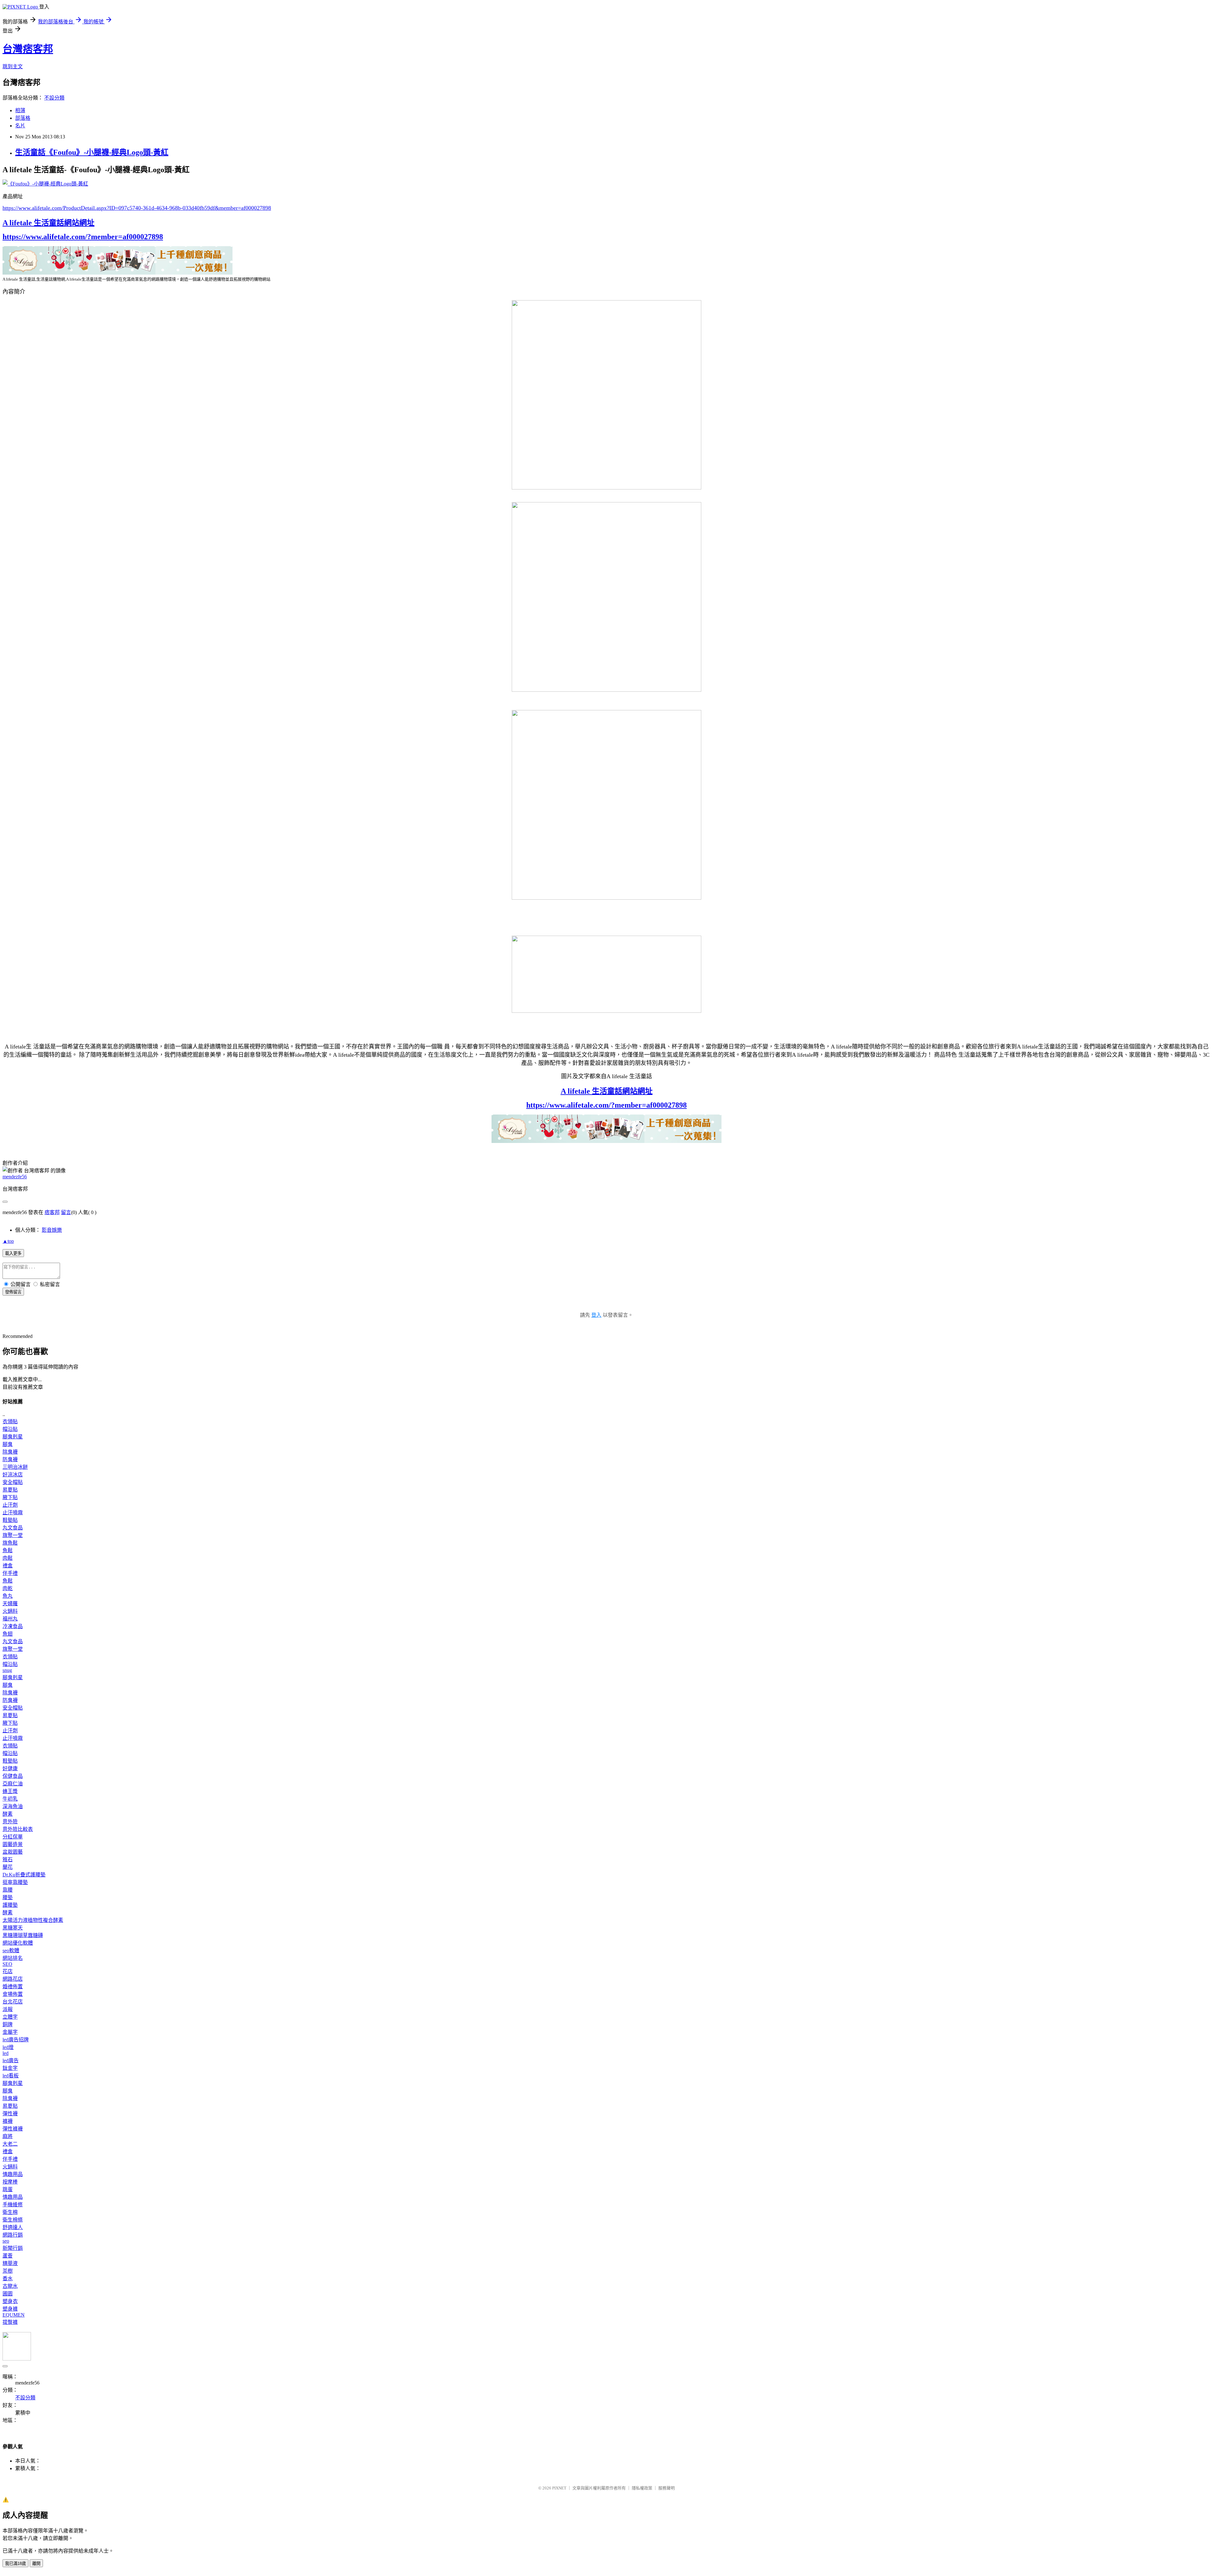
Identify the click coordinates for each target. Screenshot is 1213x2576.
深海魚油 (13, 1806)
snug (7, 1670)
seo (6, 2241)
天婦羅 (10, 1604)
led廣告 (11, 2060)
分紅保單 (13, 1837)
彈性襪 (10, 2114)
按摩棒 (10, 2182)
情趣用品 (13, 2174)
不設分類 (54, 98)
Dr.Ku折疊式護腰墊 (24, 1875)
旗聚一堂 (13, 1535)
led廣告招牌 (16, 2040)
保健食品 (13, 1776)
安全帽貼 (13, 1482)
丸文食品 (13, 1528)
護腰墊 (10, 1905)
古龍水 (10, 2286)
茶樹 (8, 2271)
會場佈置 (13, 1994)
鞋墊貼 (10, 1520)
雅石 (8, 1859)
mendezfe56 (15, 1177)
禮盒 (8, 1566)
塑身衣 (10, 2301)
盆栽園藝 (13, 1852)
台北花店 (13, 2002)
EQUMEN (14, 2315)
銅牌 (8, 2024)
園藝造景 (13, 1844)
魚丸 (8, 1596)
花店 (8, 1971)
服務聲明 (667, 2488)
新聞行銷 (13, 2248)
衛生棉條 (13, 2220)
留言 (66, 1212)
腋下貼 (10, 1497)
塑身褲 (10, 2309)
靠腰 (8, 1890)
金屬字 (10, 2032)
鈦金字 (10, 2068)
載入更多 (13, 1253)
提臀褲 (10, 2322)
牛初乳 (10, 1799)
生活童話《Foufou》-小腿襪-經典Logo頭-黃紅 (92, 152)
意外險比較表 (18, 1829)
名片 (20, 126)
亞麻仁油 (13, 1784)
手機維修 (13, 2205)
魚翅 (8, 1634)
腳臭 (8, 1444)
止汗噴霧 (13, 1513)
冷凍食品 (13, 1626)
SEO (7, 1964)
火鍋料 (10, 1611)
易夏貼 (10, 1490)
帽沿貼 (10, 1429)
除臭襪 (10, 1452)
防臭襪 (10, 1459)
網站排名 (13, 1958)
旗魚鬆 (10, 1543)
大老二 (10, 2144)
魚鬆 (8, 1550)
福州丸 (10, 1619)
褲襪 (8, 2121)
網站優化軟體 (18, 1943)
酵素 (8, 1814)
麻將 (8, 2136)
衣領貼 (10, 1422)
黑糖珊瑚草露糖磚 (23, 1935)
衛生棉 (10, 2212)
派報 (8, 2009)
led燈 (8, 2047)
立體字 (10, 2017)
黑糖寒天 (13, 1928)
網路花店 (13, 1979)
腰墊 (8, 1897)
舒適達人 (13, 2227)
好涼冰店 (13, 1475)
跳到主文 (13, 67)
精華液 (10, 2263)
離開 (36, 2564)
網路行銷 (13, 2235)
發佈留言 (13, 1292)
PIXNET (559, 2488)
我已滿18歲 (15, 2564)
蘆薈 (8, 2256)
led (6, 2053)
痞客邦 (52, 1212)
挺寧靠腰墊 (15, 1882)
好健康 (10, 1768)
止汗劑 (10, 1505)
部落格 (23, 118)
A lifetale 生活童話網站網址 (48, 223)
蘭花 (8, 1867)
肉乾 (8, 1588)
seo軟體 (11, 1950)
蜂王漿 (10, 1791)
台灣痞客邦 (28, 49)
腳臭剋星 (13, 1437)
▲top (8, 1241)
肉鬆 (8, 1558)
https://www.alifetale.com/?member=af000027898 (83, 237)
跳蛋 (8, 2189)
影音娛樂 (52, 1230)
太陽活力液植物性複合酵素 (33, 1920)
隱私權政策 (642, 2488)
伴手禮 (10, 1573)
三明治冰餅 (15, 1467)
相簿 (20, 110)
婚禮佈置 (13, 1987)
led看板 (11, 2076)
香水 (8, 2278)
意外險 (10, 1822)
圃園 (8, 2294)
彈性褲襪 (13, 2129)
